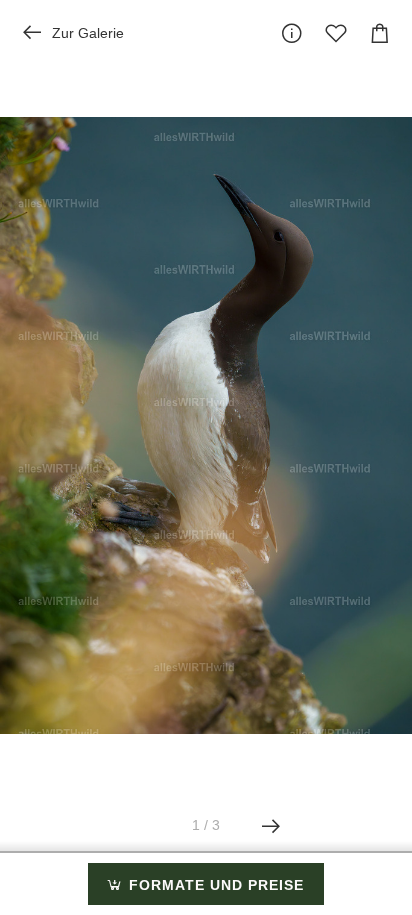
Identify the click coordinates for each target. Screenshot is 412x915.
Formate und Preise (214, 885)
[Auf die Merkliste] (336, 33)
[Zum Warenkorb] (380, 33)
